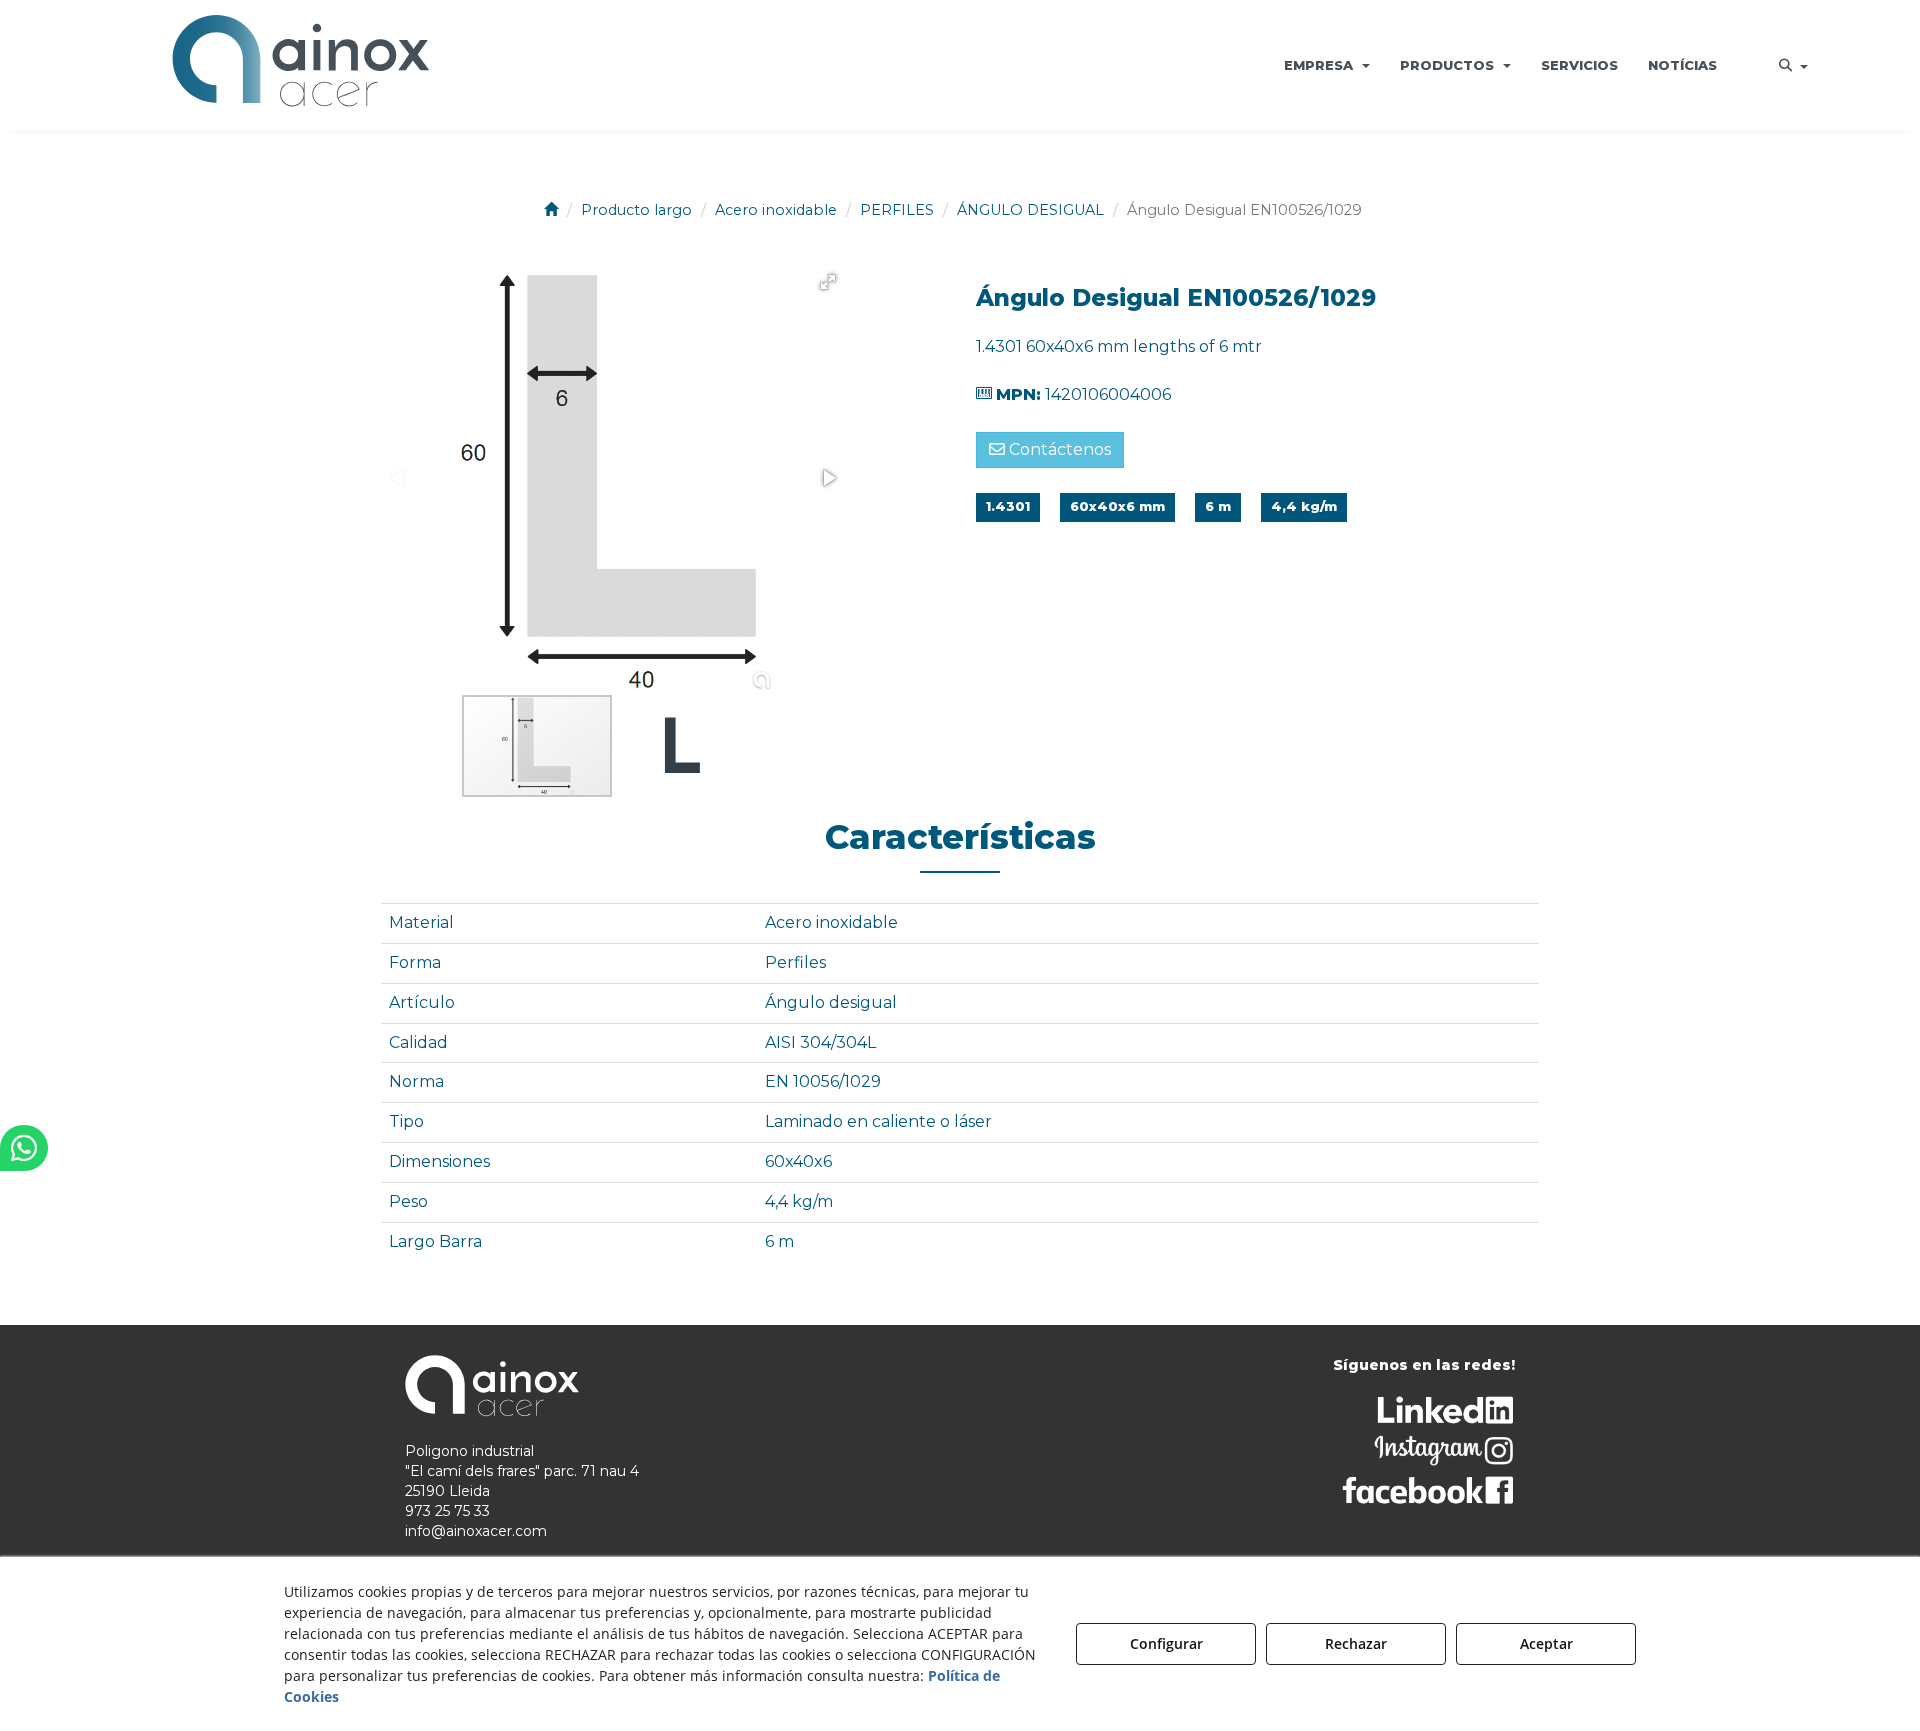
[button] (301, 65)
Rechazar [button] (1356, 1643)
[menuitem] (1327, 65)
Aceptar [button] (1546, 1643)
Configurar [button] (1166, 1643)
